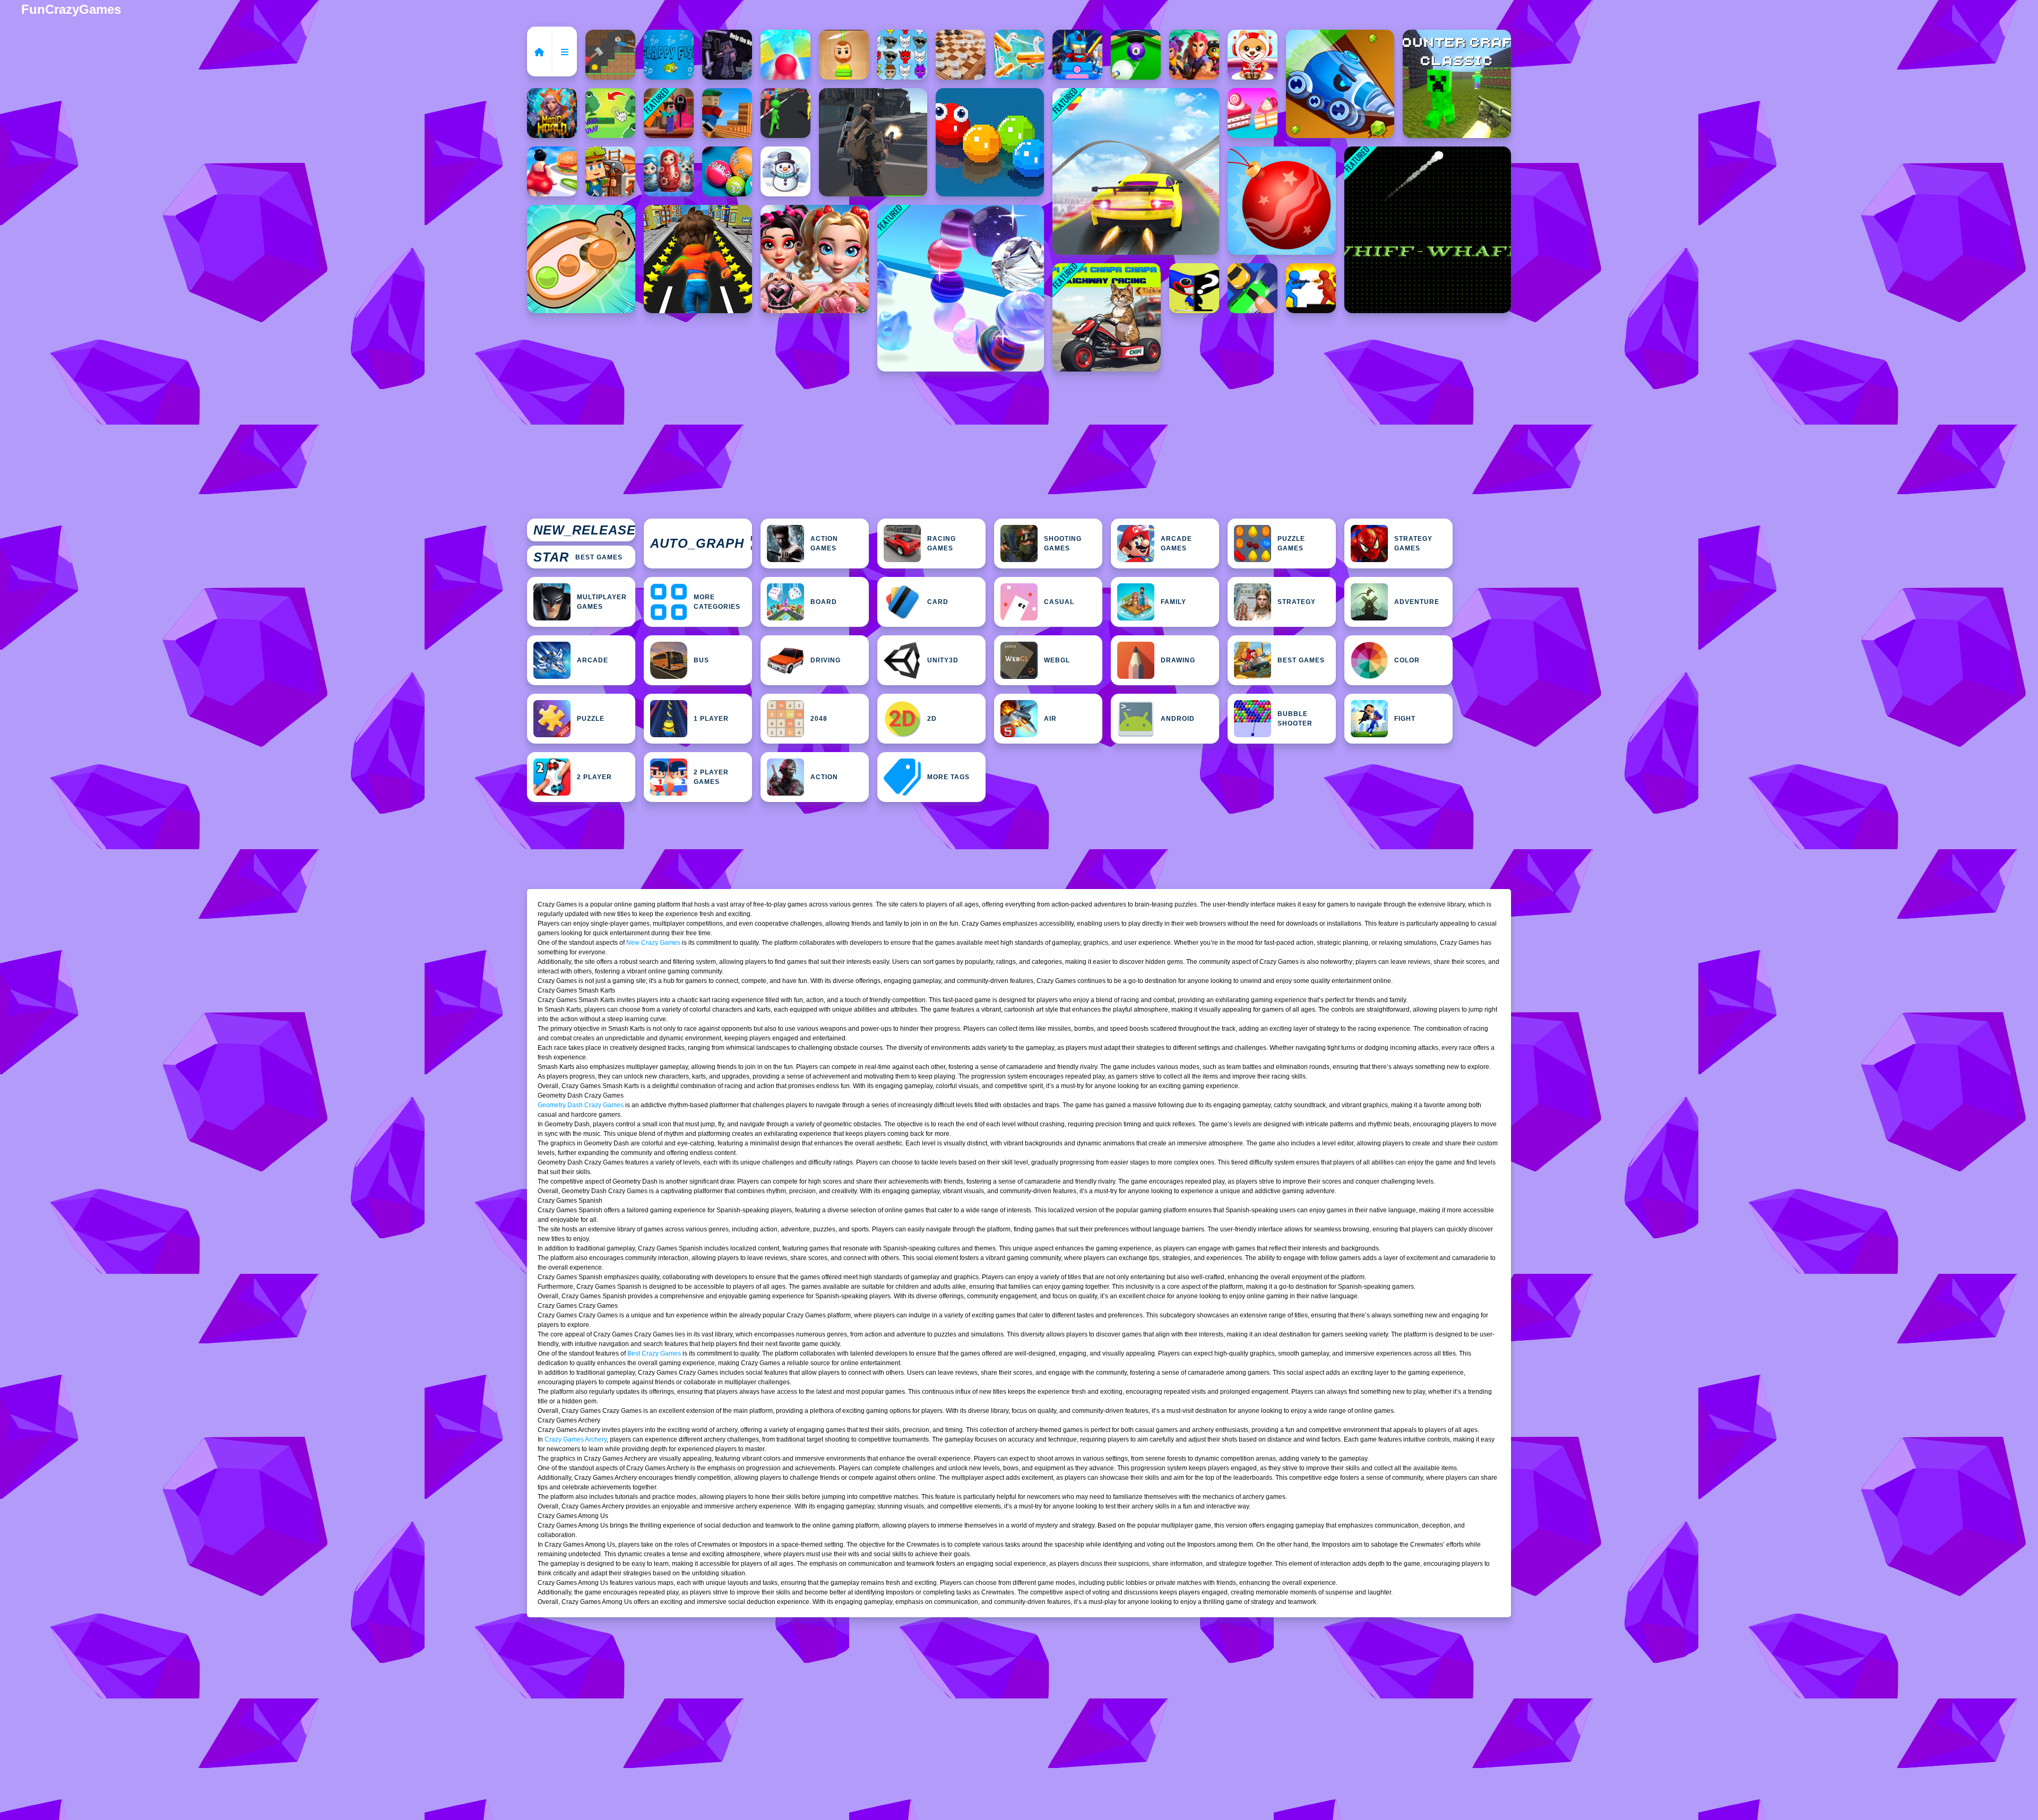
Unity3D (943, 660)
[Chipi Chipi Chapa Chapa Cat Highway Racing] (1107, 317)
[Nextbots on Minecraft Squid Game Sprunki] (669, 113)
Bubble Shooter (1295, 719)
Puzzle (591, 719)
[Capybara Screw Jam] (581, 259)
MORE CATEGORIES (717, 602)
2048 (819, 719)
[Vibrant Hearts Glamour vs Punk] (815, 259)
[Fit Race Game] (552, 171)
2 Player (594, 777)
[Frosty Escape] (785, 171)
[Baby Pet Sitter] (1253, 55)
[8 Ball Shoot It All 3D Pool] (1136, 55)
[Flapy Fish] (669, 55)
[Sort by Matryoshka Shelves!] (669, 171)
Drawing (1178, 660)
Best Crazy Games (654, 1353)
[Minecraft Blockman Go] (1077, 55)
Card (938, 602)
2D (932, 719)
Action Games (824, 544)
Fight (1405, 719)
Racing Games (942, 544)
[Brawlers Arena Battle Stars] (1194, 55)
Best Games (578, 557)
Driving (826, 660)
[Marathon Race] (785, 113)
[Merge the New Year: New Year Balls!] (1282, 201)
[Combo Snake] (990, 142)
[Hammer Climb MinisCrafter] (610, 55)
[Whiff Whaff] (1428, 230)
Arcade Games (1176, 544)
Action (824, 777)
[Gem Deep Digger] (1340, 84)
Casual (1059, 602)
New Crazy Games (653, 943)
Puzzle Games (1291, 544)
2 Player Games (711, 777)
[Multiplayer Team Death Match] (873, 142)
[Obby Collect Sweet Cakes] (1253, 113)
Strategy (1297, 602)
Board (824, 602)
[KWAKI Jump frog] (610, 113)
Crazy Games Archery (576, 1439)
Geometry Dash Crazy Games (581, 1105)
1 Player (711, 719)
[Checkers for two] (961, 55)
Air (1050, 719)
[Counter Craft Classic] (1457, 84)
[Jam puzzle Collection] (1253, 288)
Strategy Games (1413, 544)
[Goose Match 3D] (1019, 55)
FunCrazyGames (71, 9)
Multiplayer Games (602, 602)
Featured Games (701, 544)
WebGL (1057, 660)
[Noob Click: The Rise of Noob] (727, 55)
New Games (584, 530)
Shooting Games (1063, 544)
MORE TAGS (948, 777)
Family (1173, 602)
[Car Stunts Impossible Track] (1136, 171)
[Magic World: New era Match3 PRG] (552, 113)
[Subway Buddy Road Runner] (698, 259)
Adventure (1417, 602)
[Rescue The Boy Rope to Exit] (844, 55)
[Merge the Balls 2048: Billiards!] (727, 171)
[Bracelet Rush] (961, 288)
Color (1407, 660)
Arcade (593, 660)
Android (1178, 719)
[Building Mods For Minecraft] (610, 171)
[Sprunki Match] (902, 55)
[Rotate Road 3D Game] (785, 55)
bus (701, 660)
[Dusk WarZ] (1311, 288)
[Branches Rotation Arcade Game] (727, 113)
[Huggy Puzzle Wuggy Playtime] (1194, 288)
